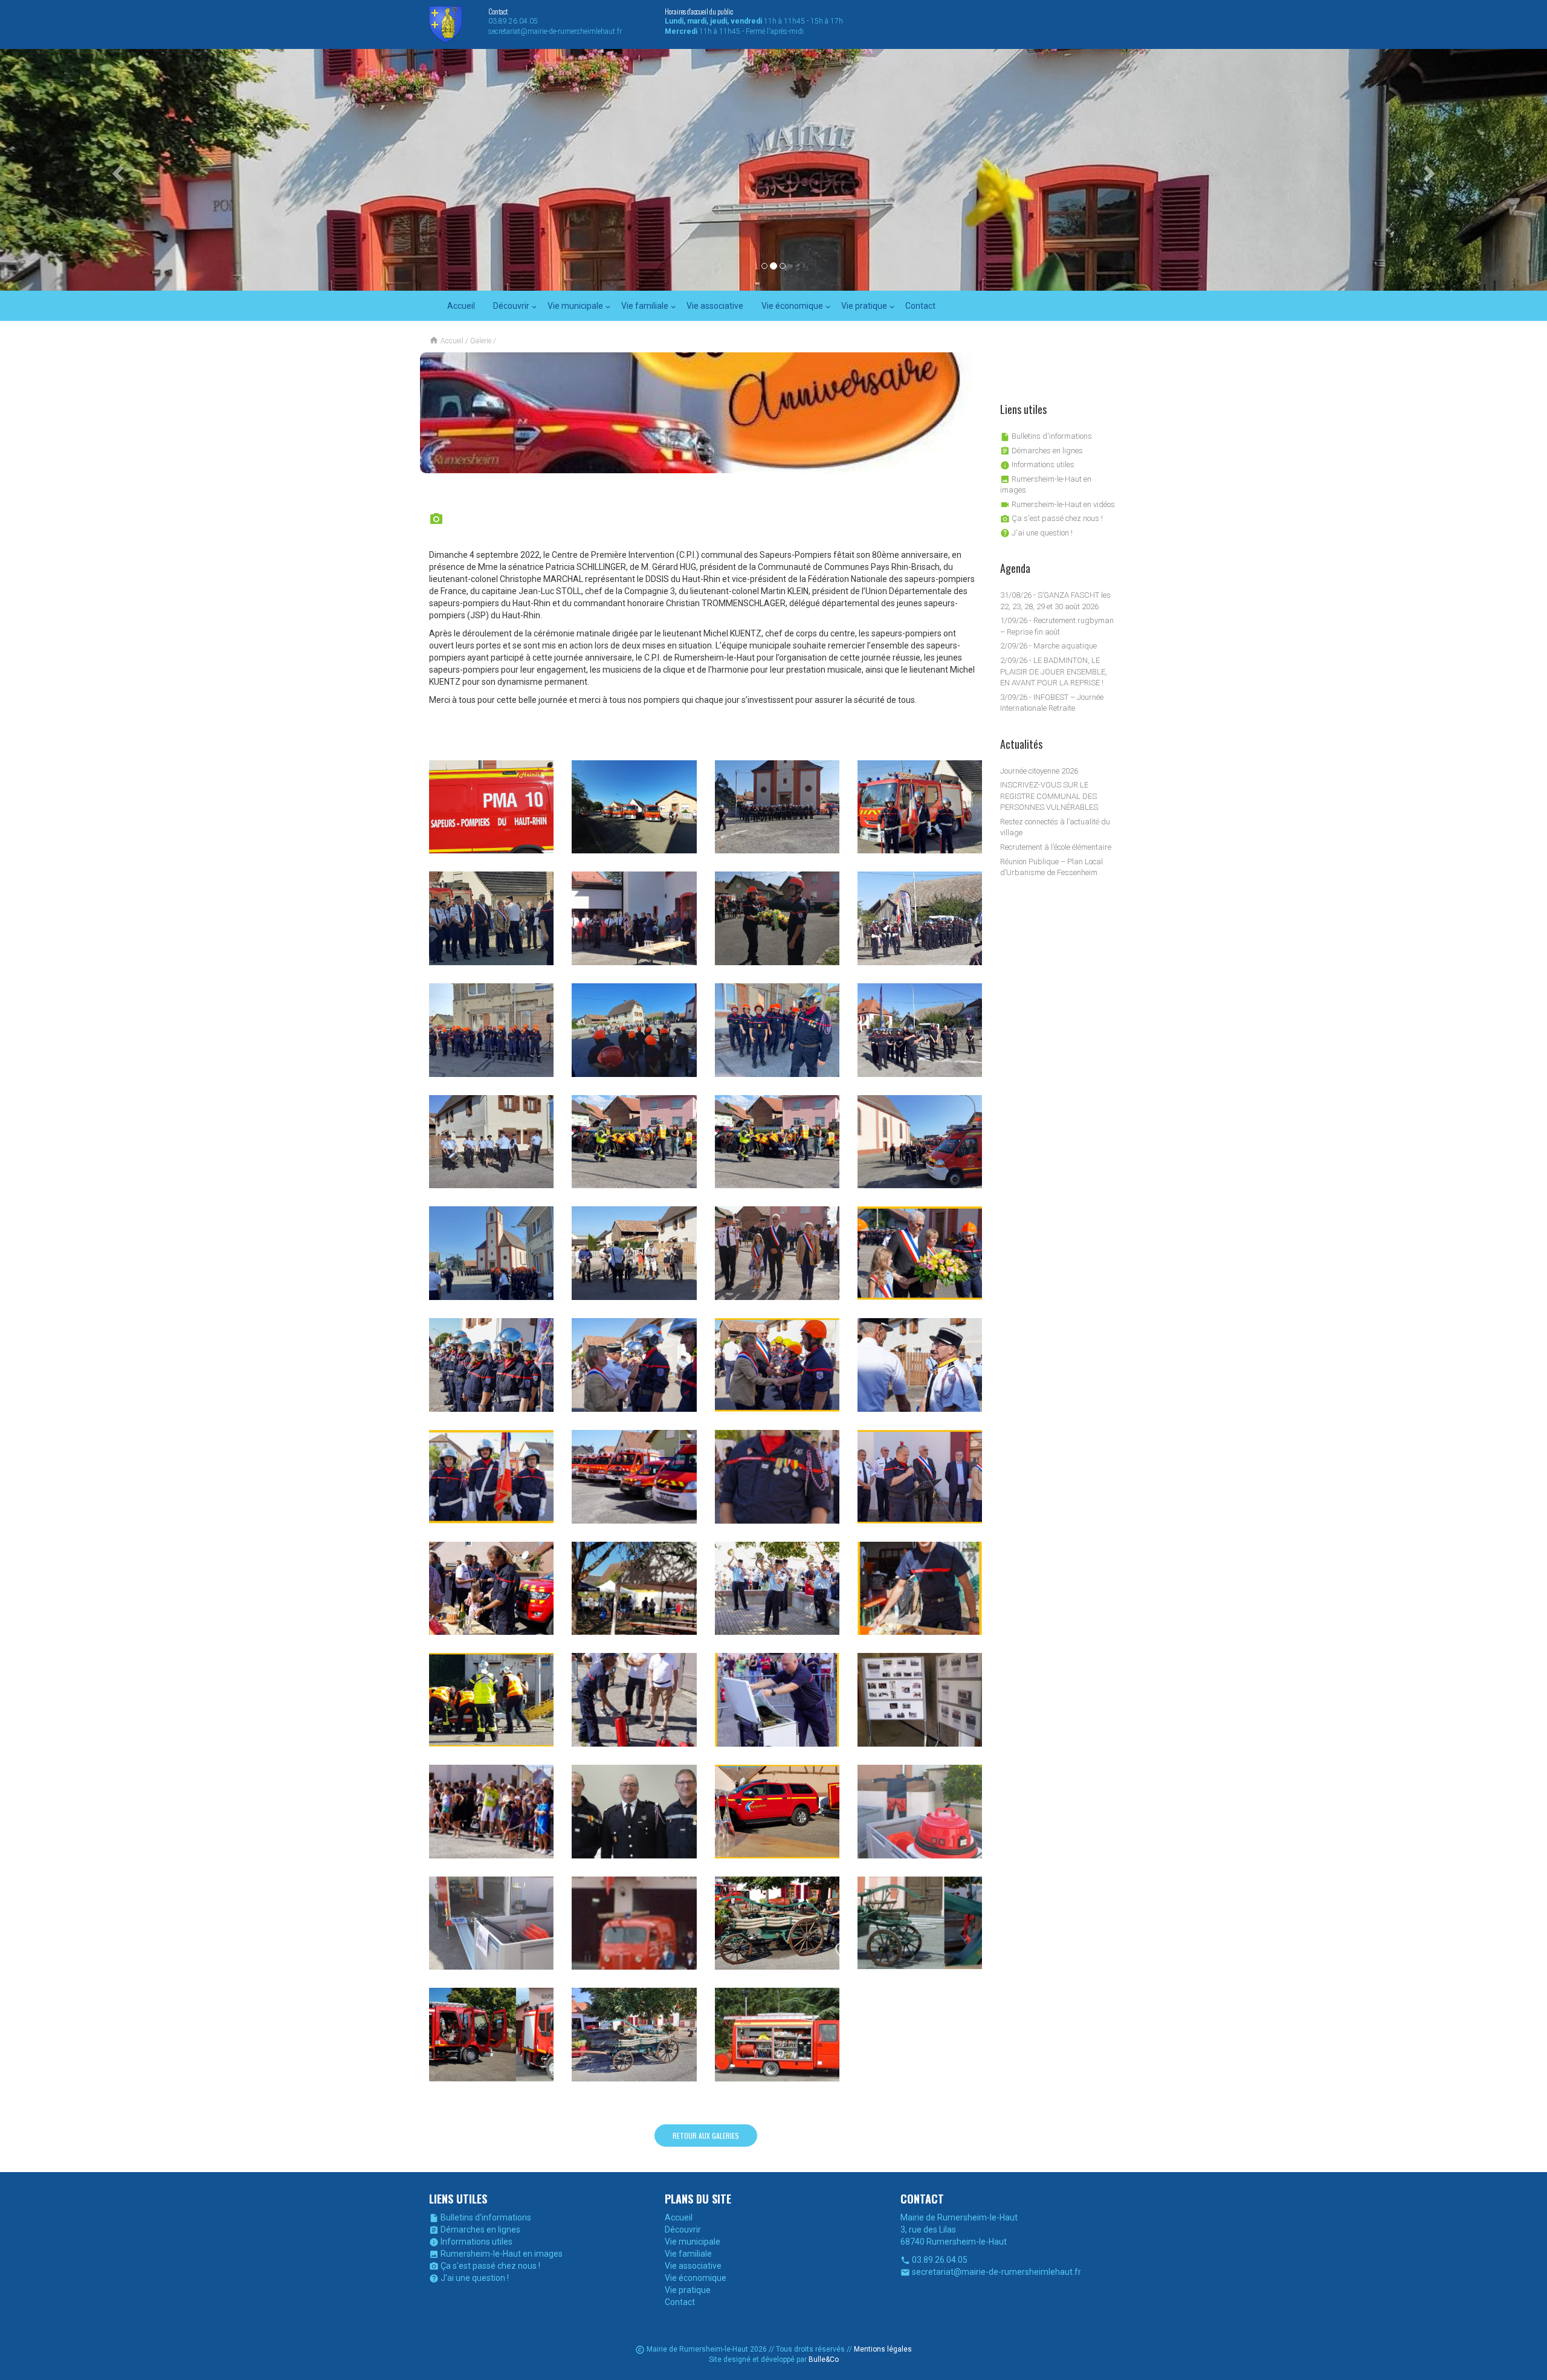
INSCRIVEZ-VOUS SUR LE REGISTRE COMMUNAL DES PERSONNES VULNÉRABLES (1049, 796)
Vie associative (715, 306)
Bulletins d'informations (1046, 436)
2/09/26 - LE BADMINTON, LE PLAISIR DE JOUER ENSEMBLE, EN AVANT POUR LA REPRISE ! (1054, 671)
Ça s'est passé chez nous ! (1051, 518)
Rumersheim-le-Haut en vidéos (1058, 504)
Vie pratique (864, 306)
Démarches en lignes (1042, 451)
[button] (116, 170)
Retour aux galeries (706, 2136)
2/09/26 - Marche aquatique (1048, 646)
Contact (920, 306)
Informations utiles (1037, 464)
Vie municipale (575, 306)
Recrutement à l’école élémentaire (1056, 847)
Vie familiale (645, 306)
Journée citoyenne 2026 (1039, 771)
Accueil (461, 306)
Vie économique (792, 306)
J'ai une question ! (1036, 533)
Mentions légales (883, 2349)
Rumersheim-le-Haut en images (496, 2254)
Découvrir (511, 306)
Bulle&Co (824, 2359)
